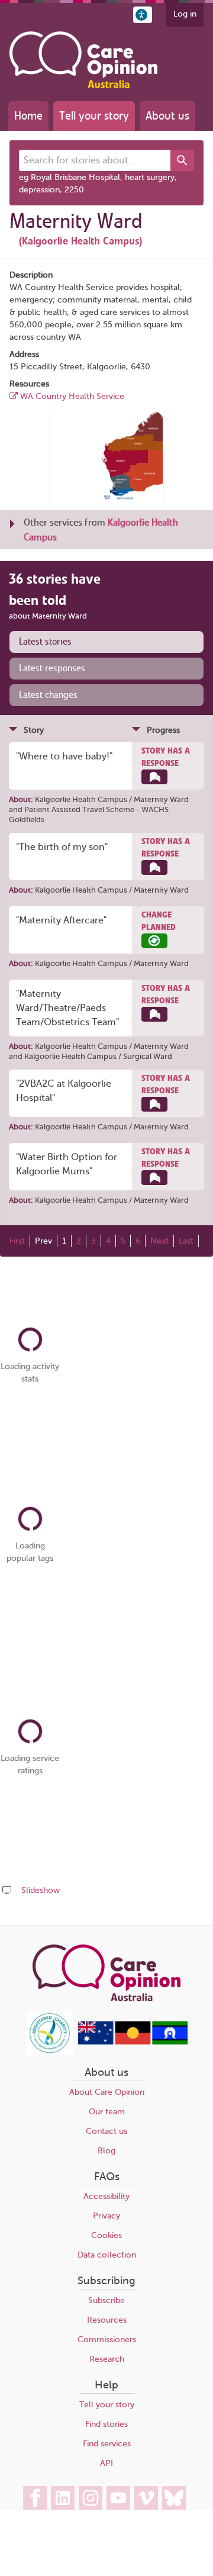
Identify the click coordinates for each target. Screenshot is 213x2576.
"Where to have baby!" (64, 756)
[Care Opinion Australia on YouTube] (118, 2498)
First (17, 1241)
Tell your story (94, 116)
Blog (106, 2151)
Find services (107, 2444)
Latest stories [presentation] (45, 642)
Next (159, 1241)
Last (186, 1241)
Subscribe (106, 2300)
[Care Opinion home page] (83, 60)
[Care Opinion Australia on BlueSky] (174, 2498)
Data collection (107, 2255)
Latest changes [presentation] (48, 695)
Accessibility (106, 2196)
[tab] (106, 642)
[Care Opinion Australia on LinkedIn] (63, 2498)
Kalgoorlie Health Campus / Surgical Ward (98, 1056)
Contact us (106, 2131)
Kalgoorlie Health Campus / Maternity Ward (112, 799)
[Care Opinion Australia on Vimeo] (146, 2498)
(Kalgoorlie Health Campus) (80, 241)
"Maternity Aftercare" (61, 920)
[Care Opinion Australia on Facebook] (35, 2498)
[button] (143, 15)
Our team (107, 2112)
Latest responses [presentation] (52, 668)
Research (107, 2359)
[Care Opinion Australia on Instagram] (91, 2498)
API (106, 2463)
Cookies (106, 2235)
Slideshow (41, 1890)
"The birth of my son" (62, 847)
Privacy (106, 2216)
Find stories (106, 2424)
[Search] (182, 160)
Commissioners (107, 2340)
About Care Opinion (107, 2092)
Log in (185, 14)
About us (167, 116)
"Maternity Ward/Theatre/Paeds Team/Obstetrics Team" (67, 1008)
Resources (107, 2320)
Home (28, 116)
